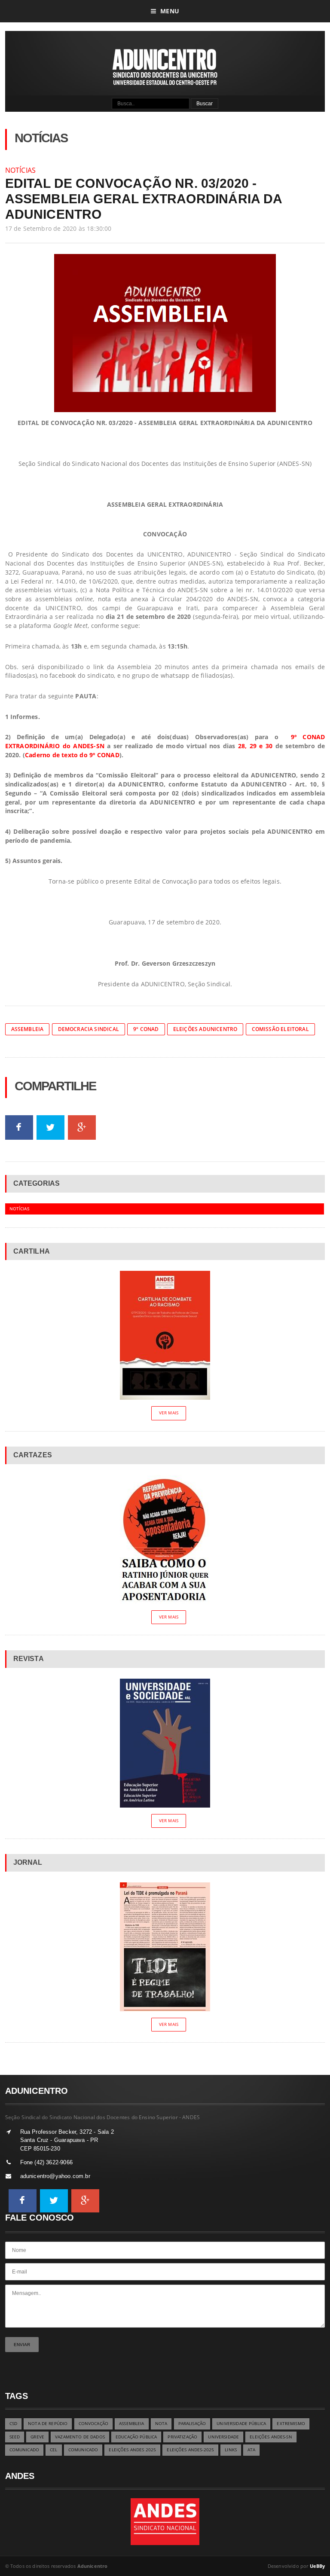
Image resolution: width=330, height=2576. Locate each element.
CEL (53, 2450)
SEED (15, 2437)
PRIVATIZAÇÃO (182, 2437)
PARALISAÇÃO (192, 2424)
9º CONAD (146, 1029)
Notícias (21, 170)
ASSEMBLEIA (131, 2424)
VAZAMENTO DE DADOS (80, 2437)
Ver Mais (169, 1413)
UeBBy (318, 2566)
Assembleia (27, 1029)
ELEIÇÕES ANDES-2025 (190, 2450)
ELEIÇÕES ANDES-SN (271, 2437)
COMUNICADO (24, 2450)
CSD (13, 2424)
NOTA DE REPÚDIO (48, 2424)
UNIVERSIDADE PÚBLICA (241, 2424)
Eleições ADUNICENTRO (205, 1029)
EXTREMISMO (291, 2424)
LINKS (231, 2450)
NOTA (161, 2424)
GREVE (37, 2437)
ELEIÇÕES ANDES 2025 (132, 2450)
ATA (251, 2450)
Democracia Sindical (89, 1029)
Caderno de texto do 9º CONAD (72, 755)
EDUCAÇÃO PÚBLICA (136, 2437)
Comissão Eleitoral (280, 1029)
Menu (170, 11)
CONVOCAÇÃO (93, 2424)
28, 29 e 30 (255, 746)
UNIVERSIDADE (223, 2437)
